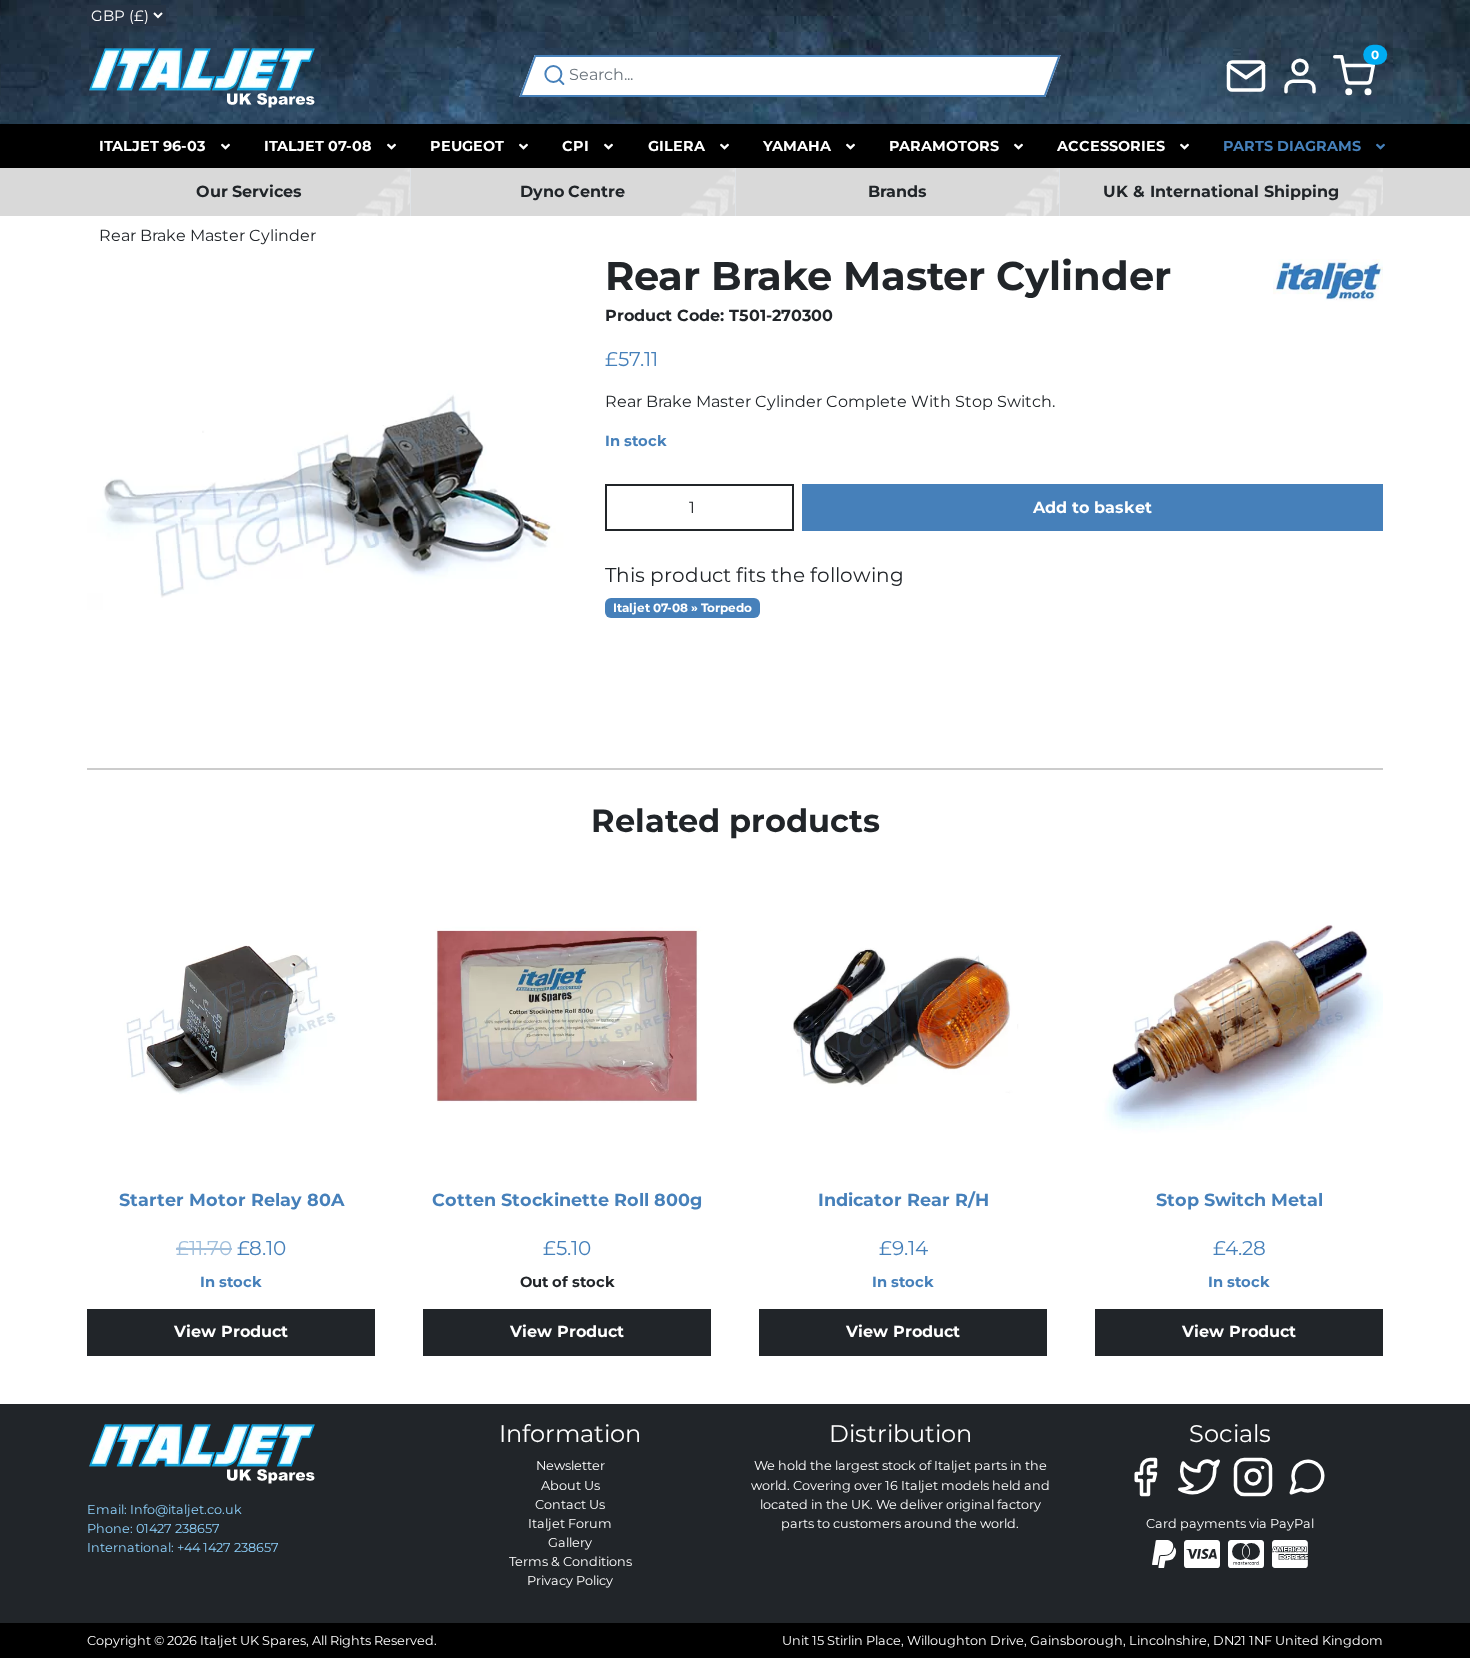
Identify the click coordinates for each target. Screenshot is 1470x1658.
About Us (570, 1485)
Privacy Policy (570, 1580)
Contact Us (570, 1504)
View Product (231, 1331)
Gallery (570, 1542)
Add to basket (1092, 507)
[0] (1354, 74)
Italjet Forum (570, 1523)
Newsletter (570, 1465)
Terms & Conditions (570, 1561)
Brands (897, 191)
